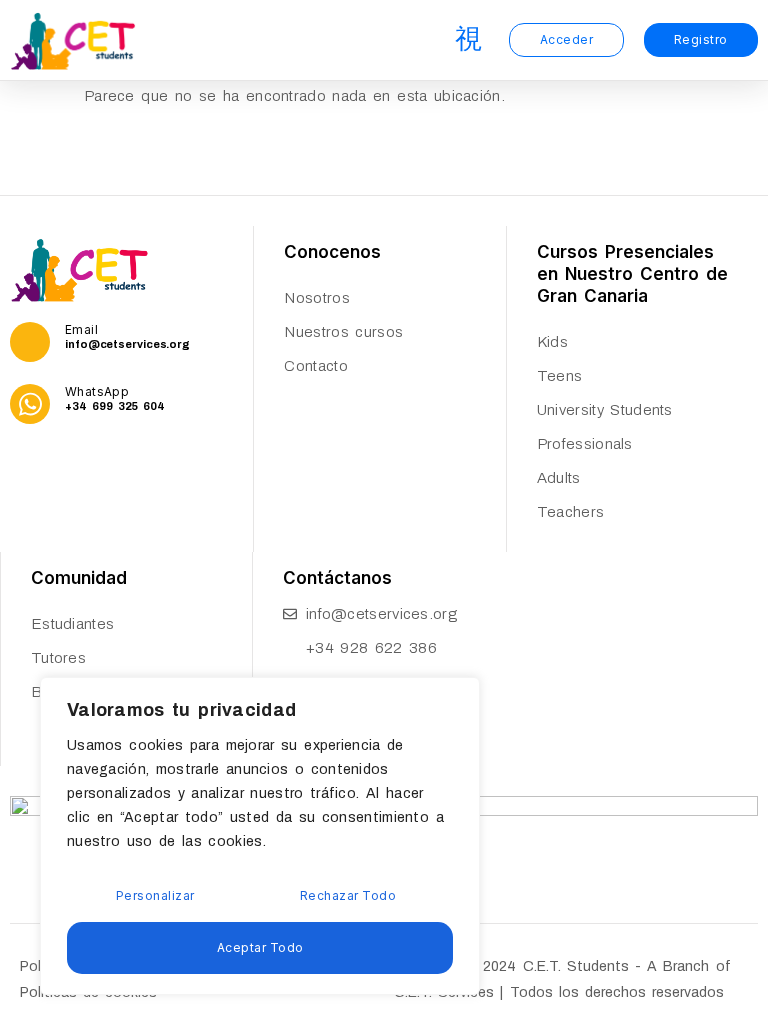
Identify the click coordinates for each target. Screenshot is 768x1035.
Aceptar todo (260, 947)
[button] (468, 40)
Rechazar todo (348, 895)
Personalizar (155, 895)
